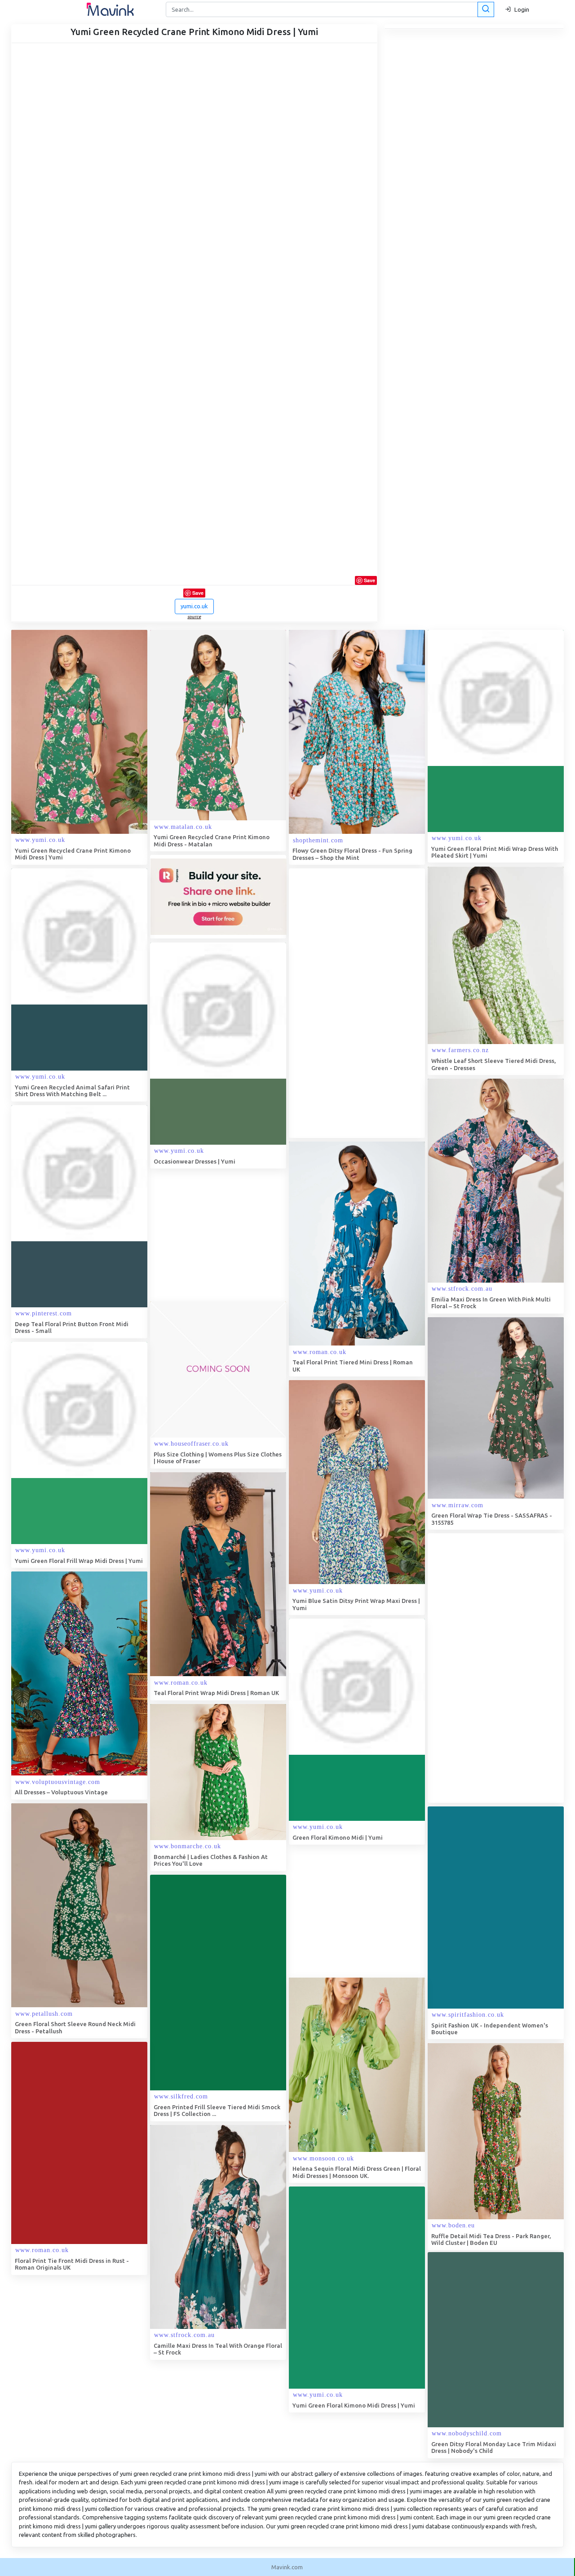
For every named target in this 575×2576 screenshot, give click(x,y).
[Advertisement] (356, 1003)
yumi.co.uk (194, 606)
